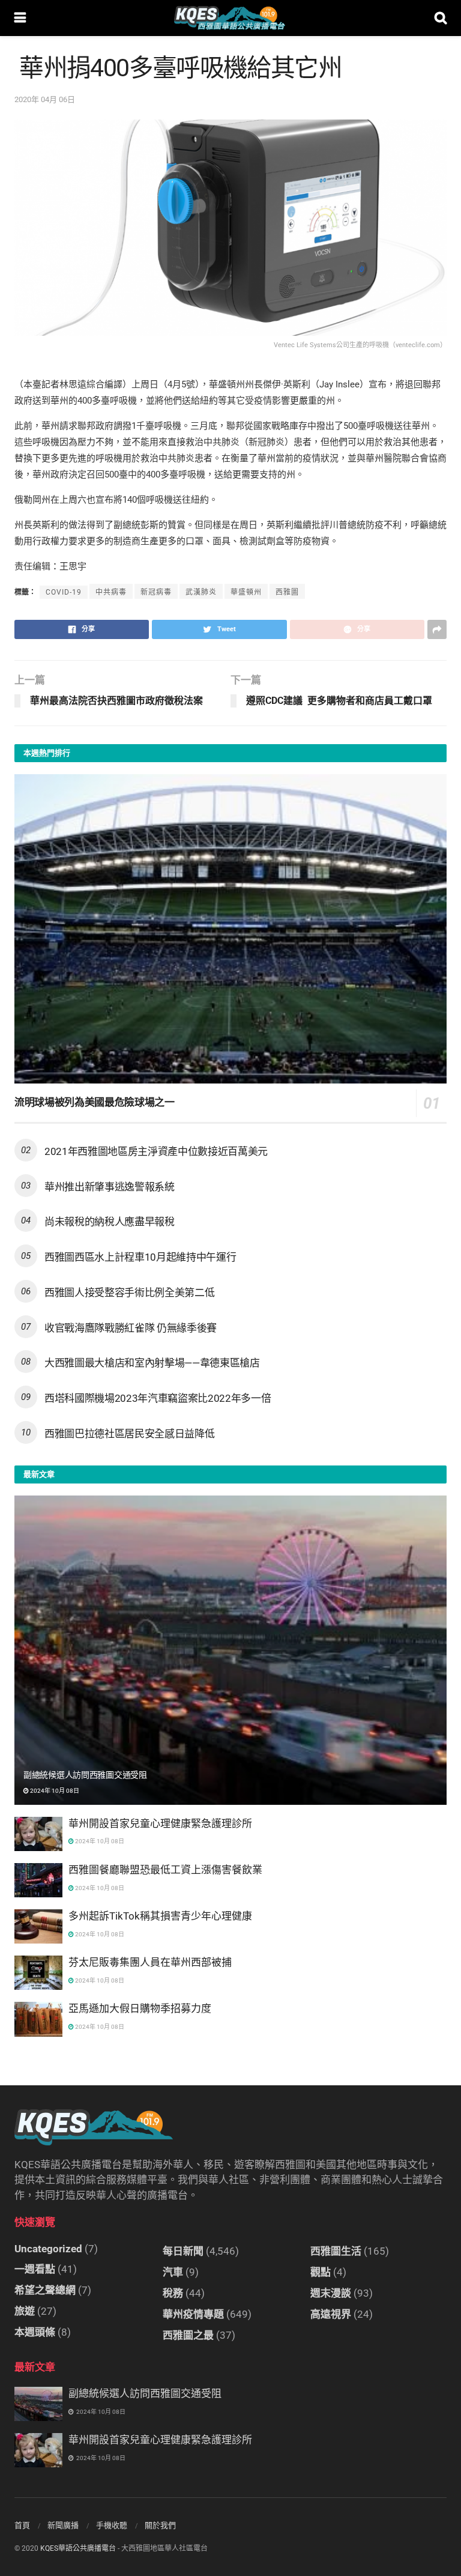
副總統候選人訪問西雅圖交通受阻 (85, 1775)
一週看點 (35, 2269)
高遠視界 (331, 2314)
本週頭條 (35, 2332)
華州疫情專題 (193, 2314)
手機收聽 (112, 2525)
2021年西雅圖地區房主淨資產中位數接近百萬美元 (156, 1151)
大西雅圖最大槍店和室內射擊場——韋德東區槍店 (152, 1363)
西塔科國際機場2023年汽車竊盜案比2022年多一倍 (158, 1398)
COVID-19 (64, 592)
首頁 (22, 2525)
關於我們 (160, 2525)
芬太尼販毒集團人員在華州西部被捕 (150, 1962)
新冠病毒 (156, 592)
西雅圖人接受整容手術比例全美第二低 (129, 1293)
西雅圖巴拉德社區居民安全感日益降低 (129, 1434)
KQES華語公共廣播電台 (78, 2548)
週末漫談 (331, 2293)
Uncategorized (48, 2249)
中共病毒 (111, 592)
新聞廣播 (63, 2525)
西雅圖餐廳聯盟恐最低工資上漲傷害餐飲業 (165, 1870)
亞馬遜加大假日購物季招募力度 (140, 2008)
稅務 (173, 2293)
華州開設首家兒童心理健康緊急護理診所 (160, 1823)
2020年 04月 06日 (45, 99)
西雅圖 (287, 592)
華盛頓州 (246, 592)
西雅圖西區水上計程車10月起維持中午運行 (140, 1257)
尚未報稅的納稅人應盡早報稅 (110, 1222)
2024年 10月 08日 (54, 1791)
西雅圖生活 (336, 2251)
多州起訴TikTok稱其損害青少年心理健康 (160, 1916)
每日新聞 (183, 2251)
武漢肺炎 (201, 592)
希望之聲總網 (45, 2290)
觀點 (321, 2272)
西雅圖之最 (188, 2335)
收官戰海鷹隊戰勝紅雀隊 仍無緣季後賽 (131, 1328)
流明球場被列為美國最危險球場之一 (95, 1102)
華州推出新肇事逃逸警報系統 (110, 1187)
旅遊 (25, 2311)
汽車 (173, 2272)
